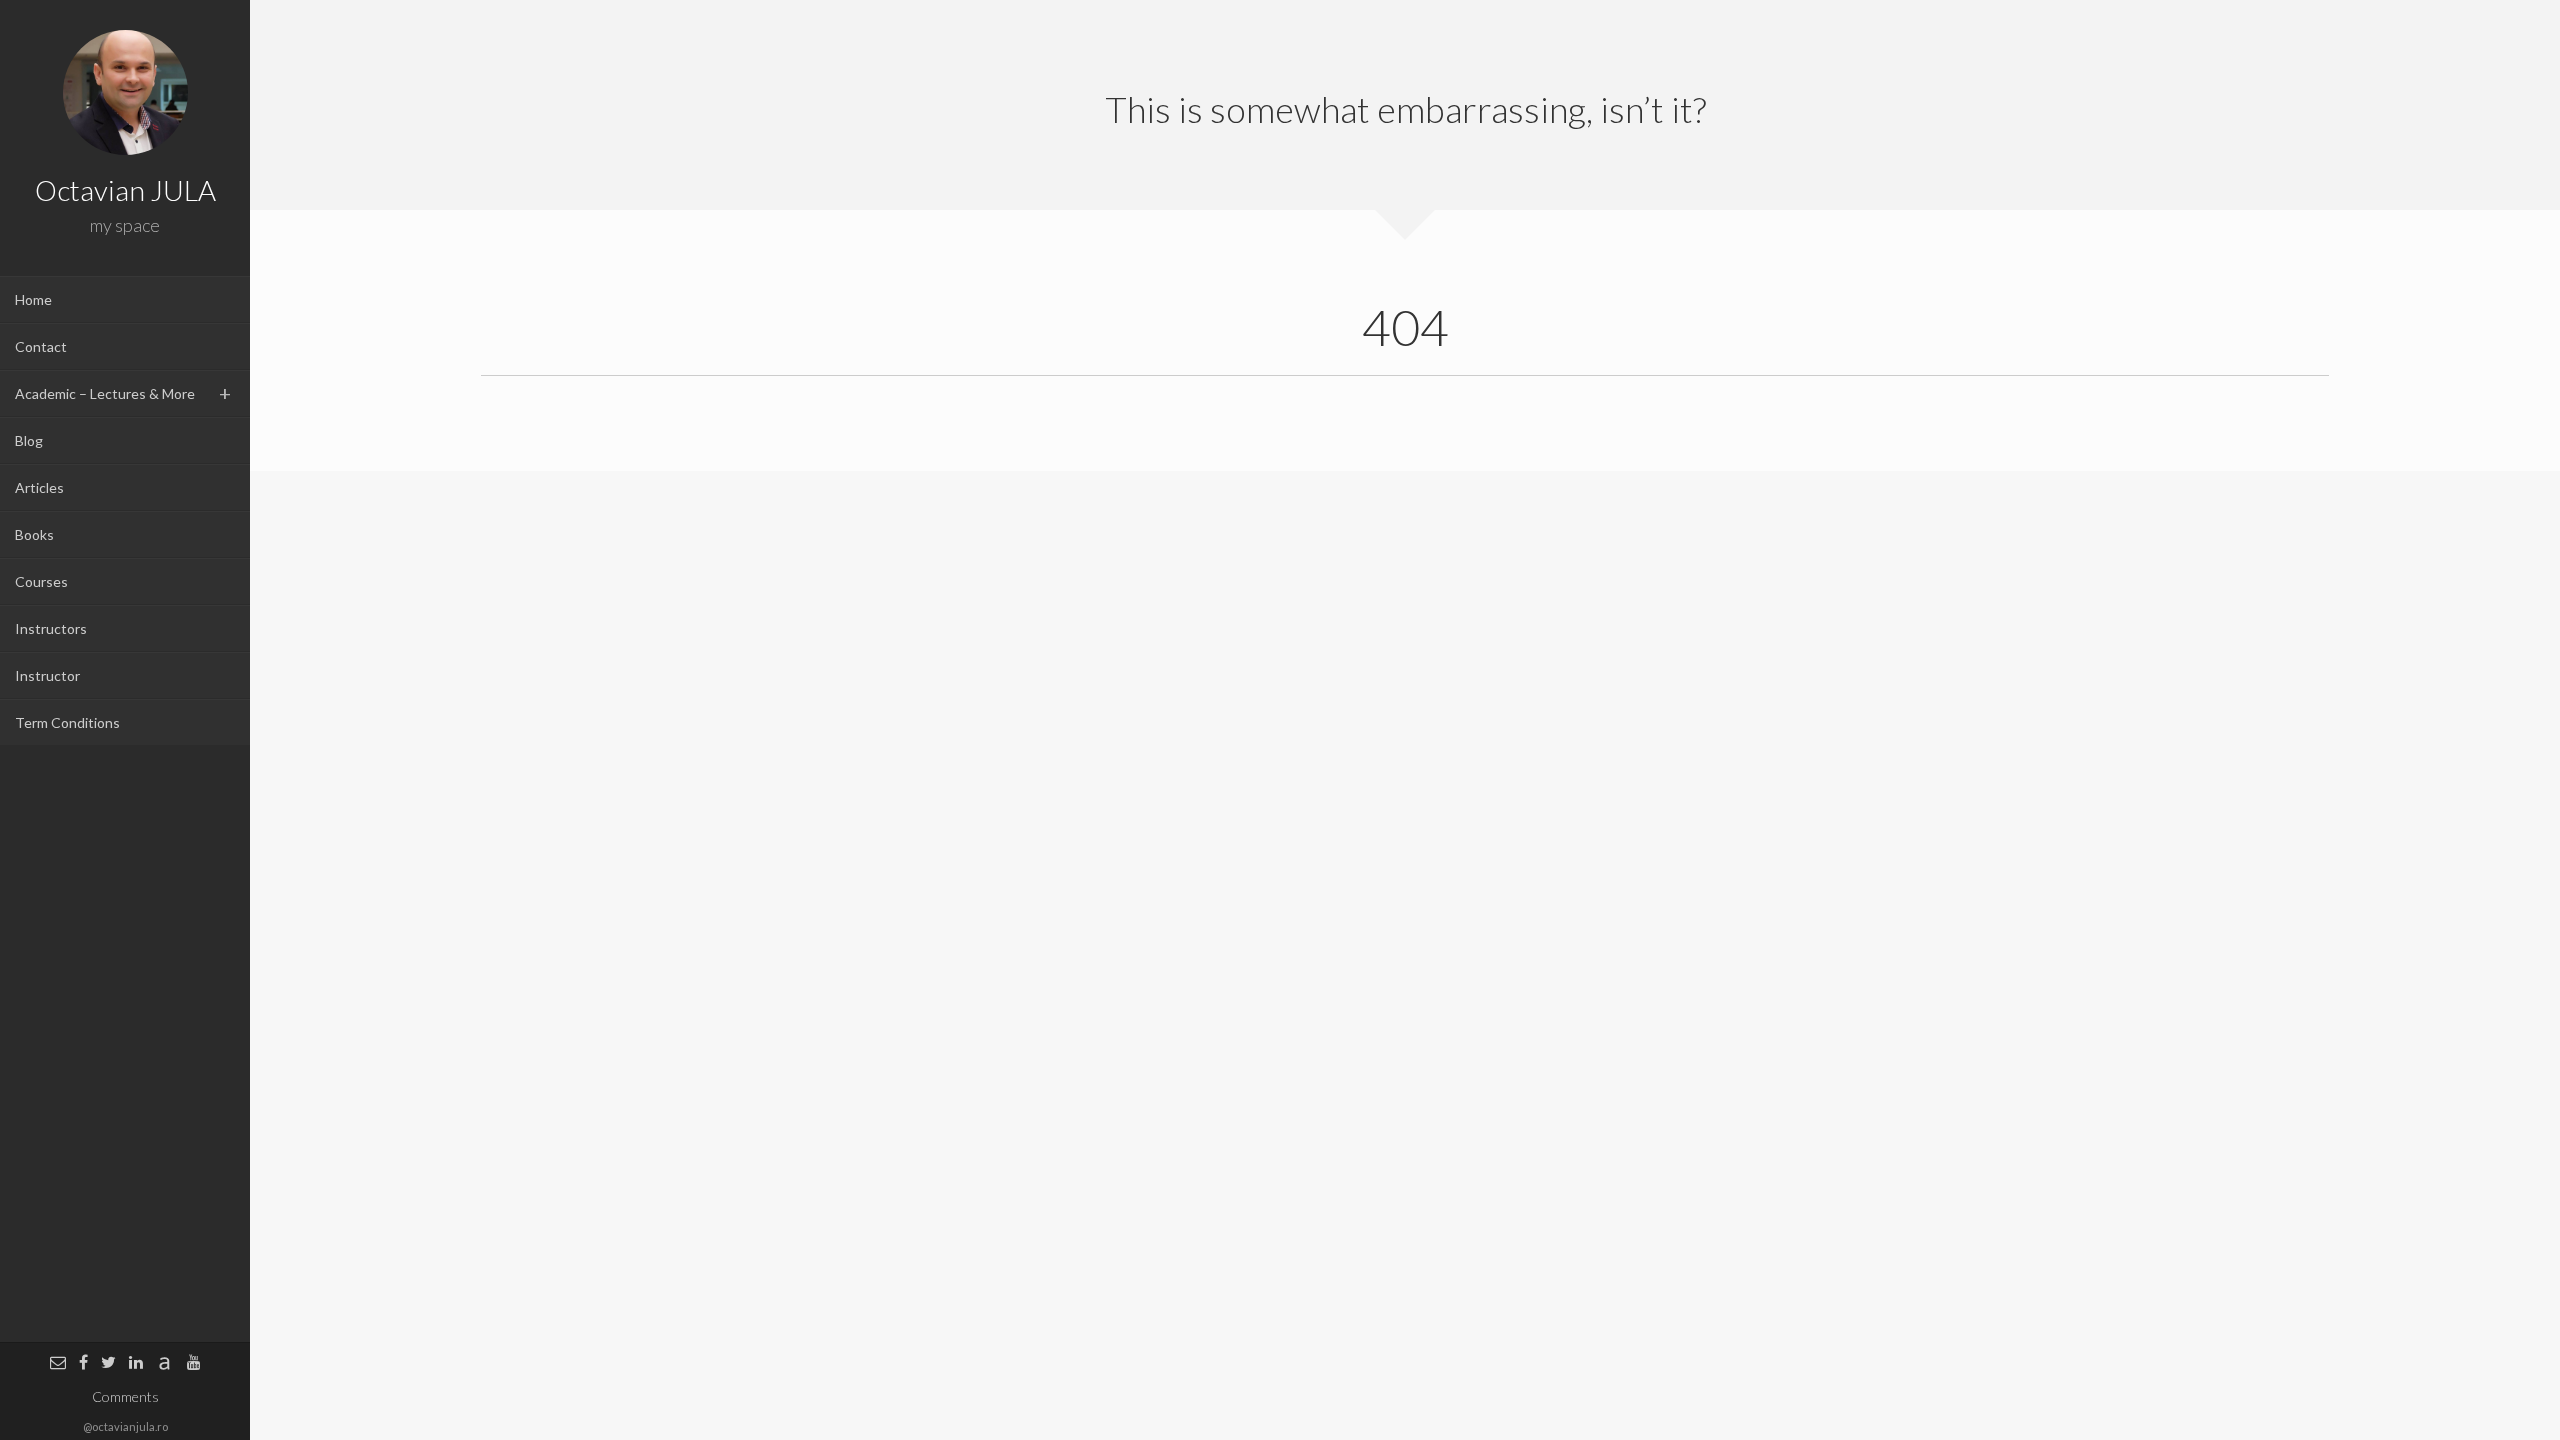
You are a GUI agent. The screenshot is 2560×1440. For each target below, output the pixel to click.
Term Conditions (67, 722)
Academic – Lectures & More (105, 393)
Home (33, 299)
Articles (39, 487)
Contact (41, 346)
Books (34, 534)
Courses (41, 581)
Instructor (47, 675)
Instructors (51, 628)
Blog (29, 440)
